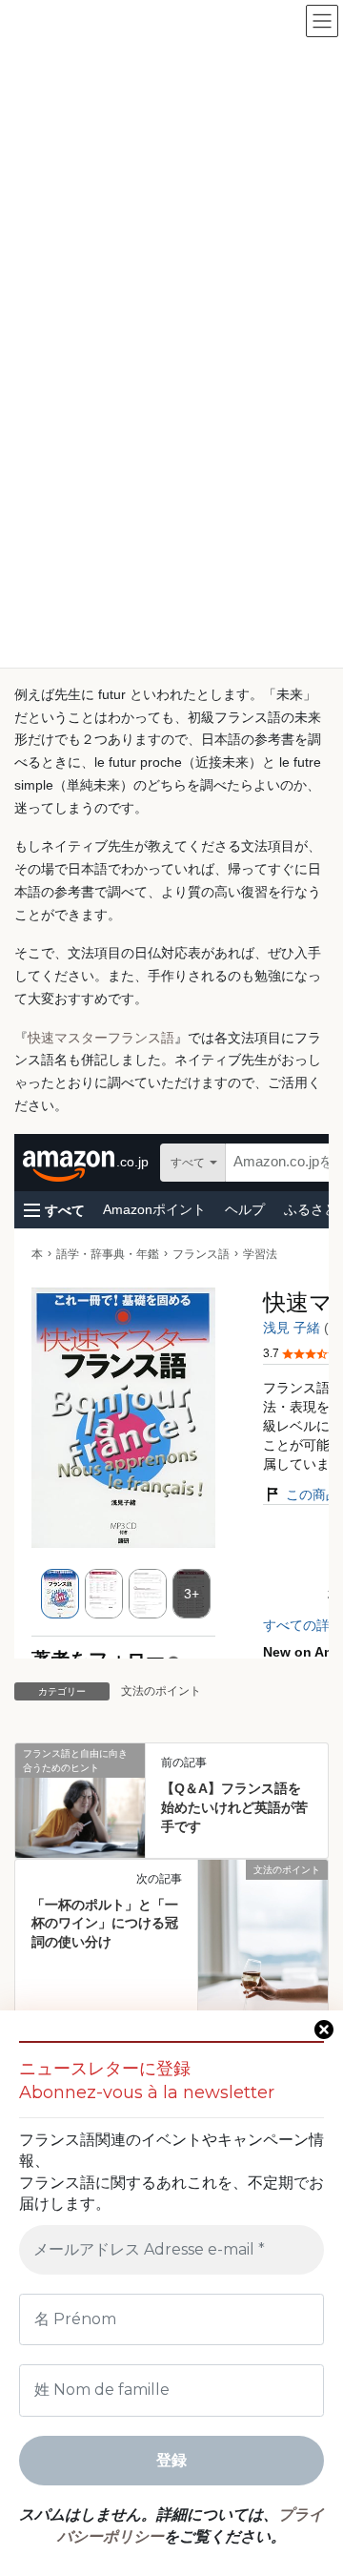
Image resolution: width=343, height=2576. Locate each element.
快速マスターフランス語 (101, 1038)
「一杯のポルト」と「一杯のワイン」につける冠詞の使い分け (105, 1923)
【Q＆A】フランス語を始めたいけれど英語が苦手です (234, 1807)
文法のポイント (161, 1691)
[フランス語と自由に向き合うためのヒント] (80, 1786)
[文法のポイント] (263, 1955)
